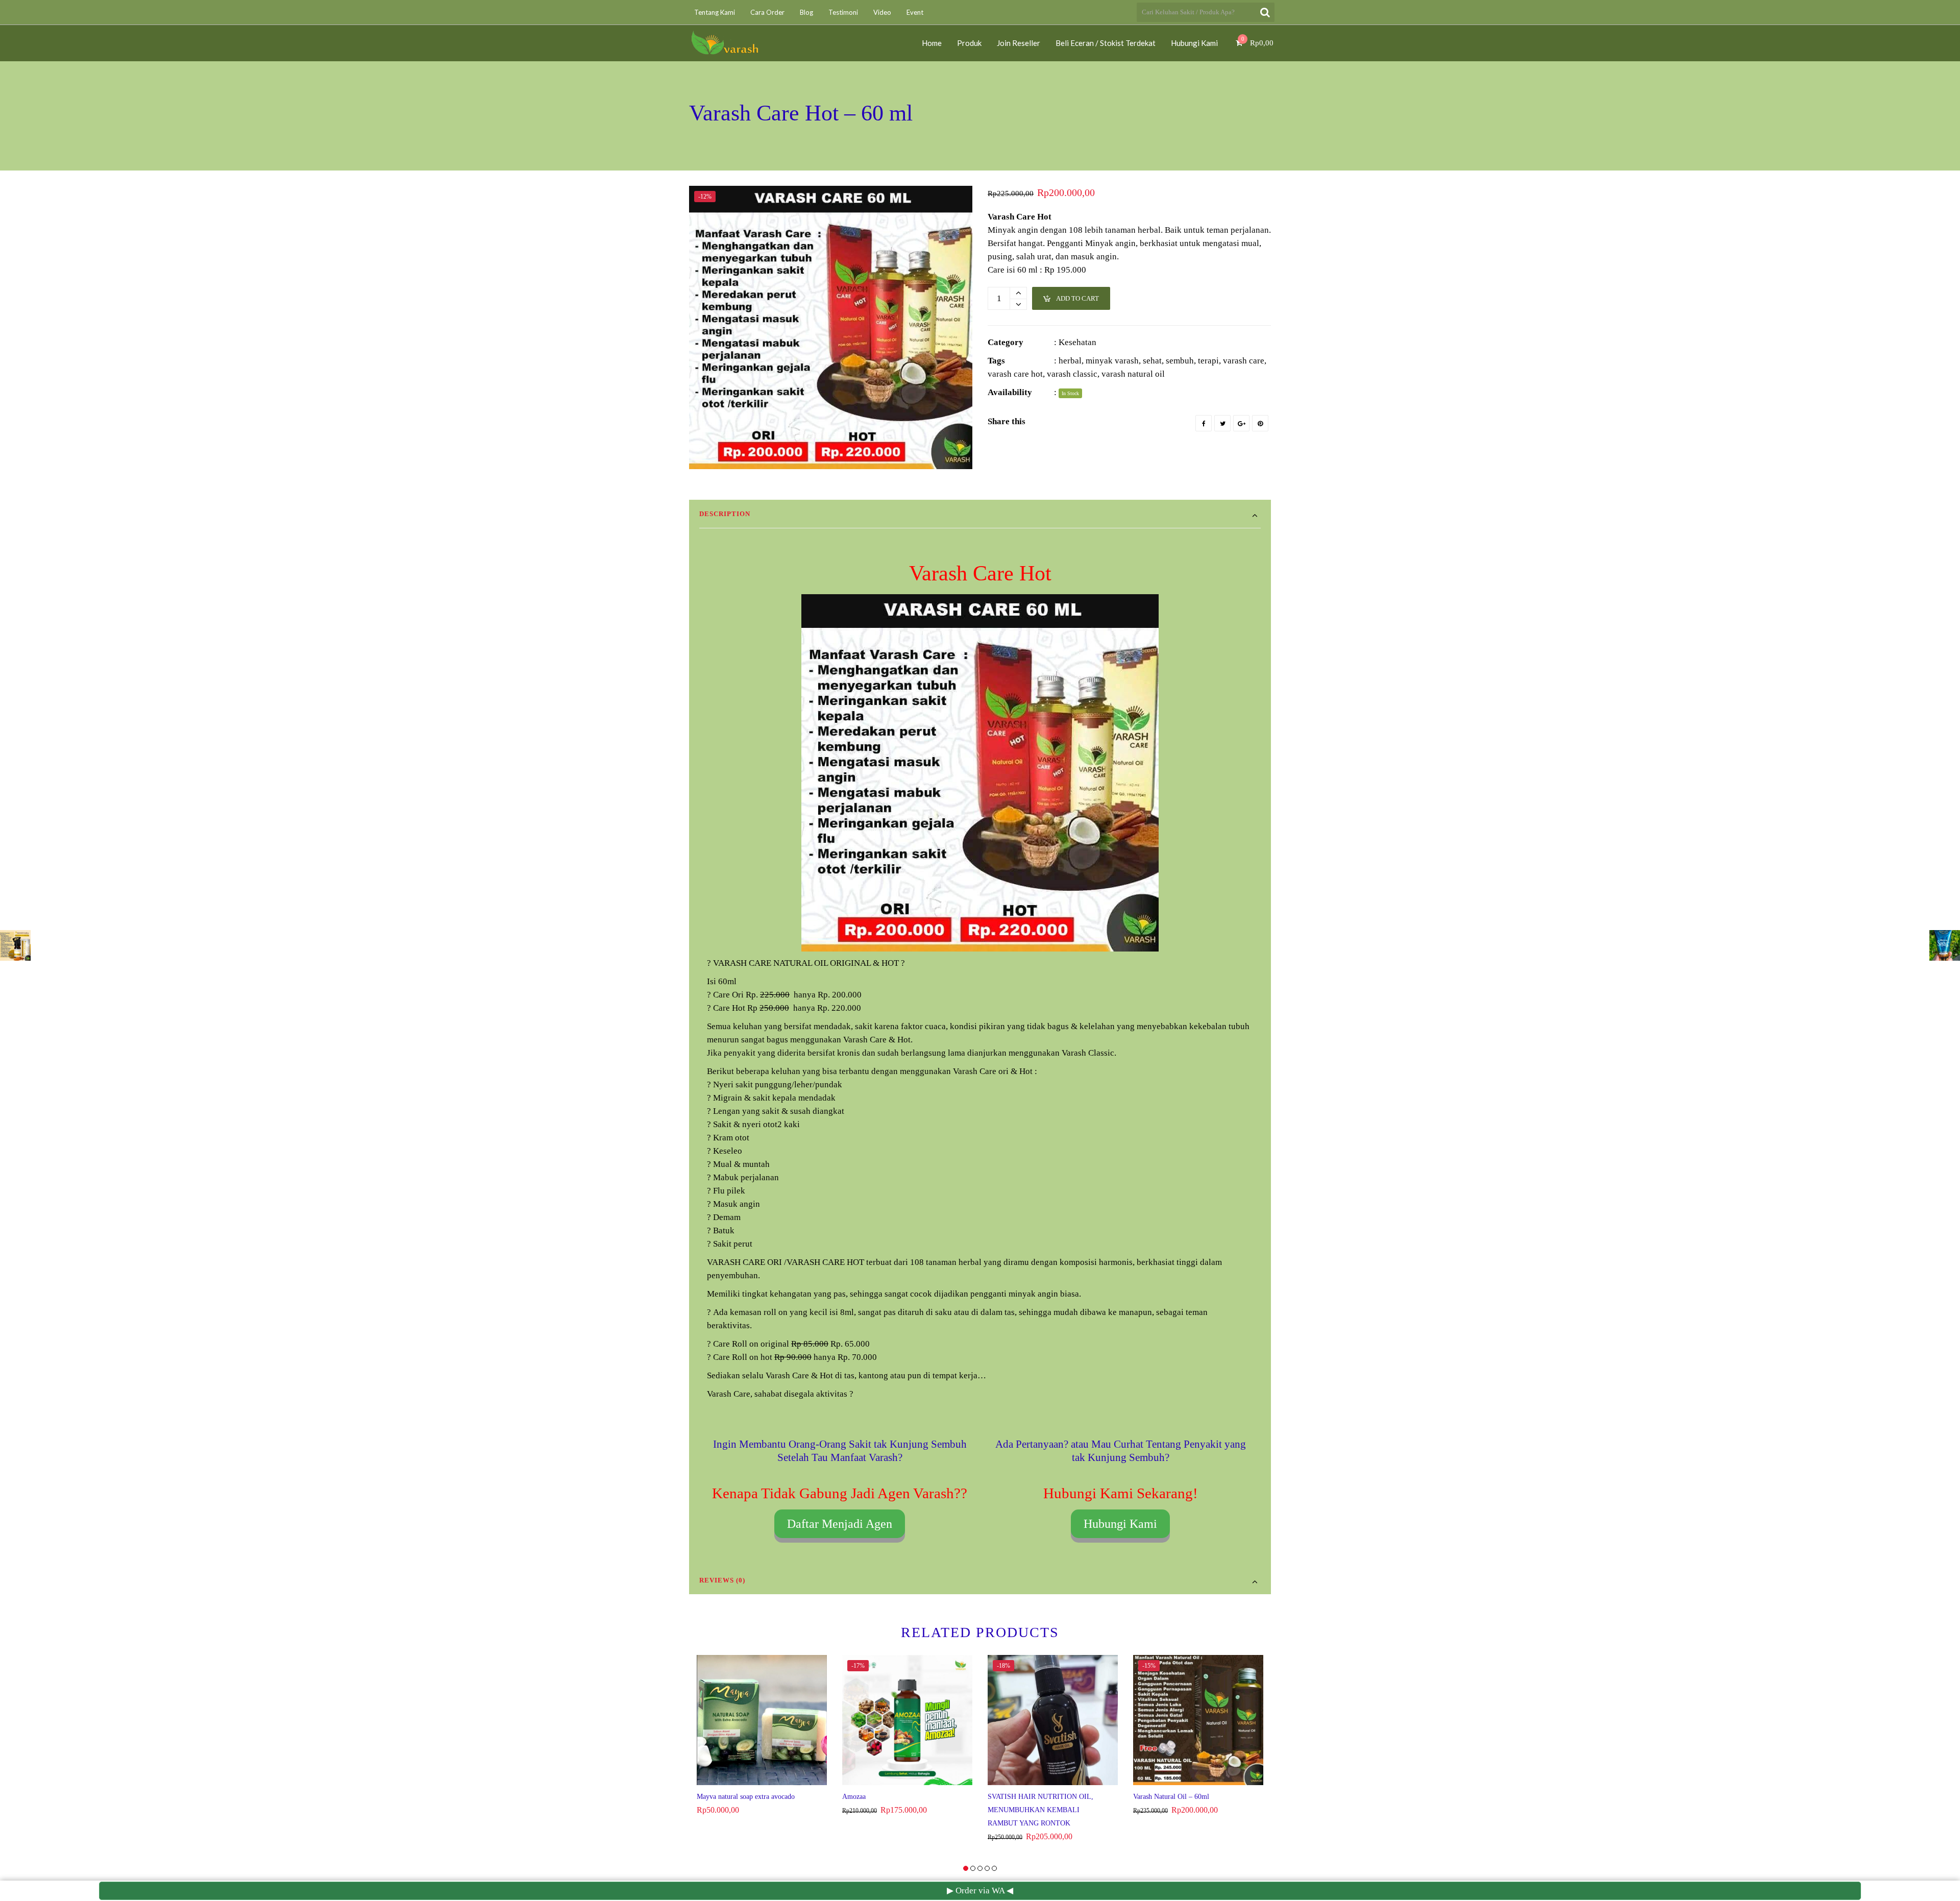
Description (725, 514)
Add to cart (1077, 298)
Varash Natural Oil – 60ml (1171, 1797)
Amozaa (854, 1797)
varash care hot (1015, 374)
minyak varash (1112, 361)
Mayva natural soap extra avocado (746, 1797)
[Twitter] (1222, 423)
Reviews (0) (722, 1580)
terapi (1208, 361)
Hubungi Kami (1120, 1524)
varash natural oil (1133, 374)
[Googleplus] (1241, 423)
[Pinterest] (1260, 423)
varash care (1244, 361)
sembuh (1180, 361)
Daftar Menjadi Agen (840, 1524)
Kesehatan (1077, 342)
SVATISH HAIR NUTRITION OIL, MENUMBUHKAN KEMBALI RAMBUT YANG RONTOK (1040, 1810)
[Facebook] (1204, 423)
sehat (1152, 361)
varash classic (1072, 374)
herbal (1070, 361)
